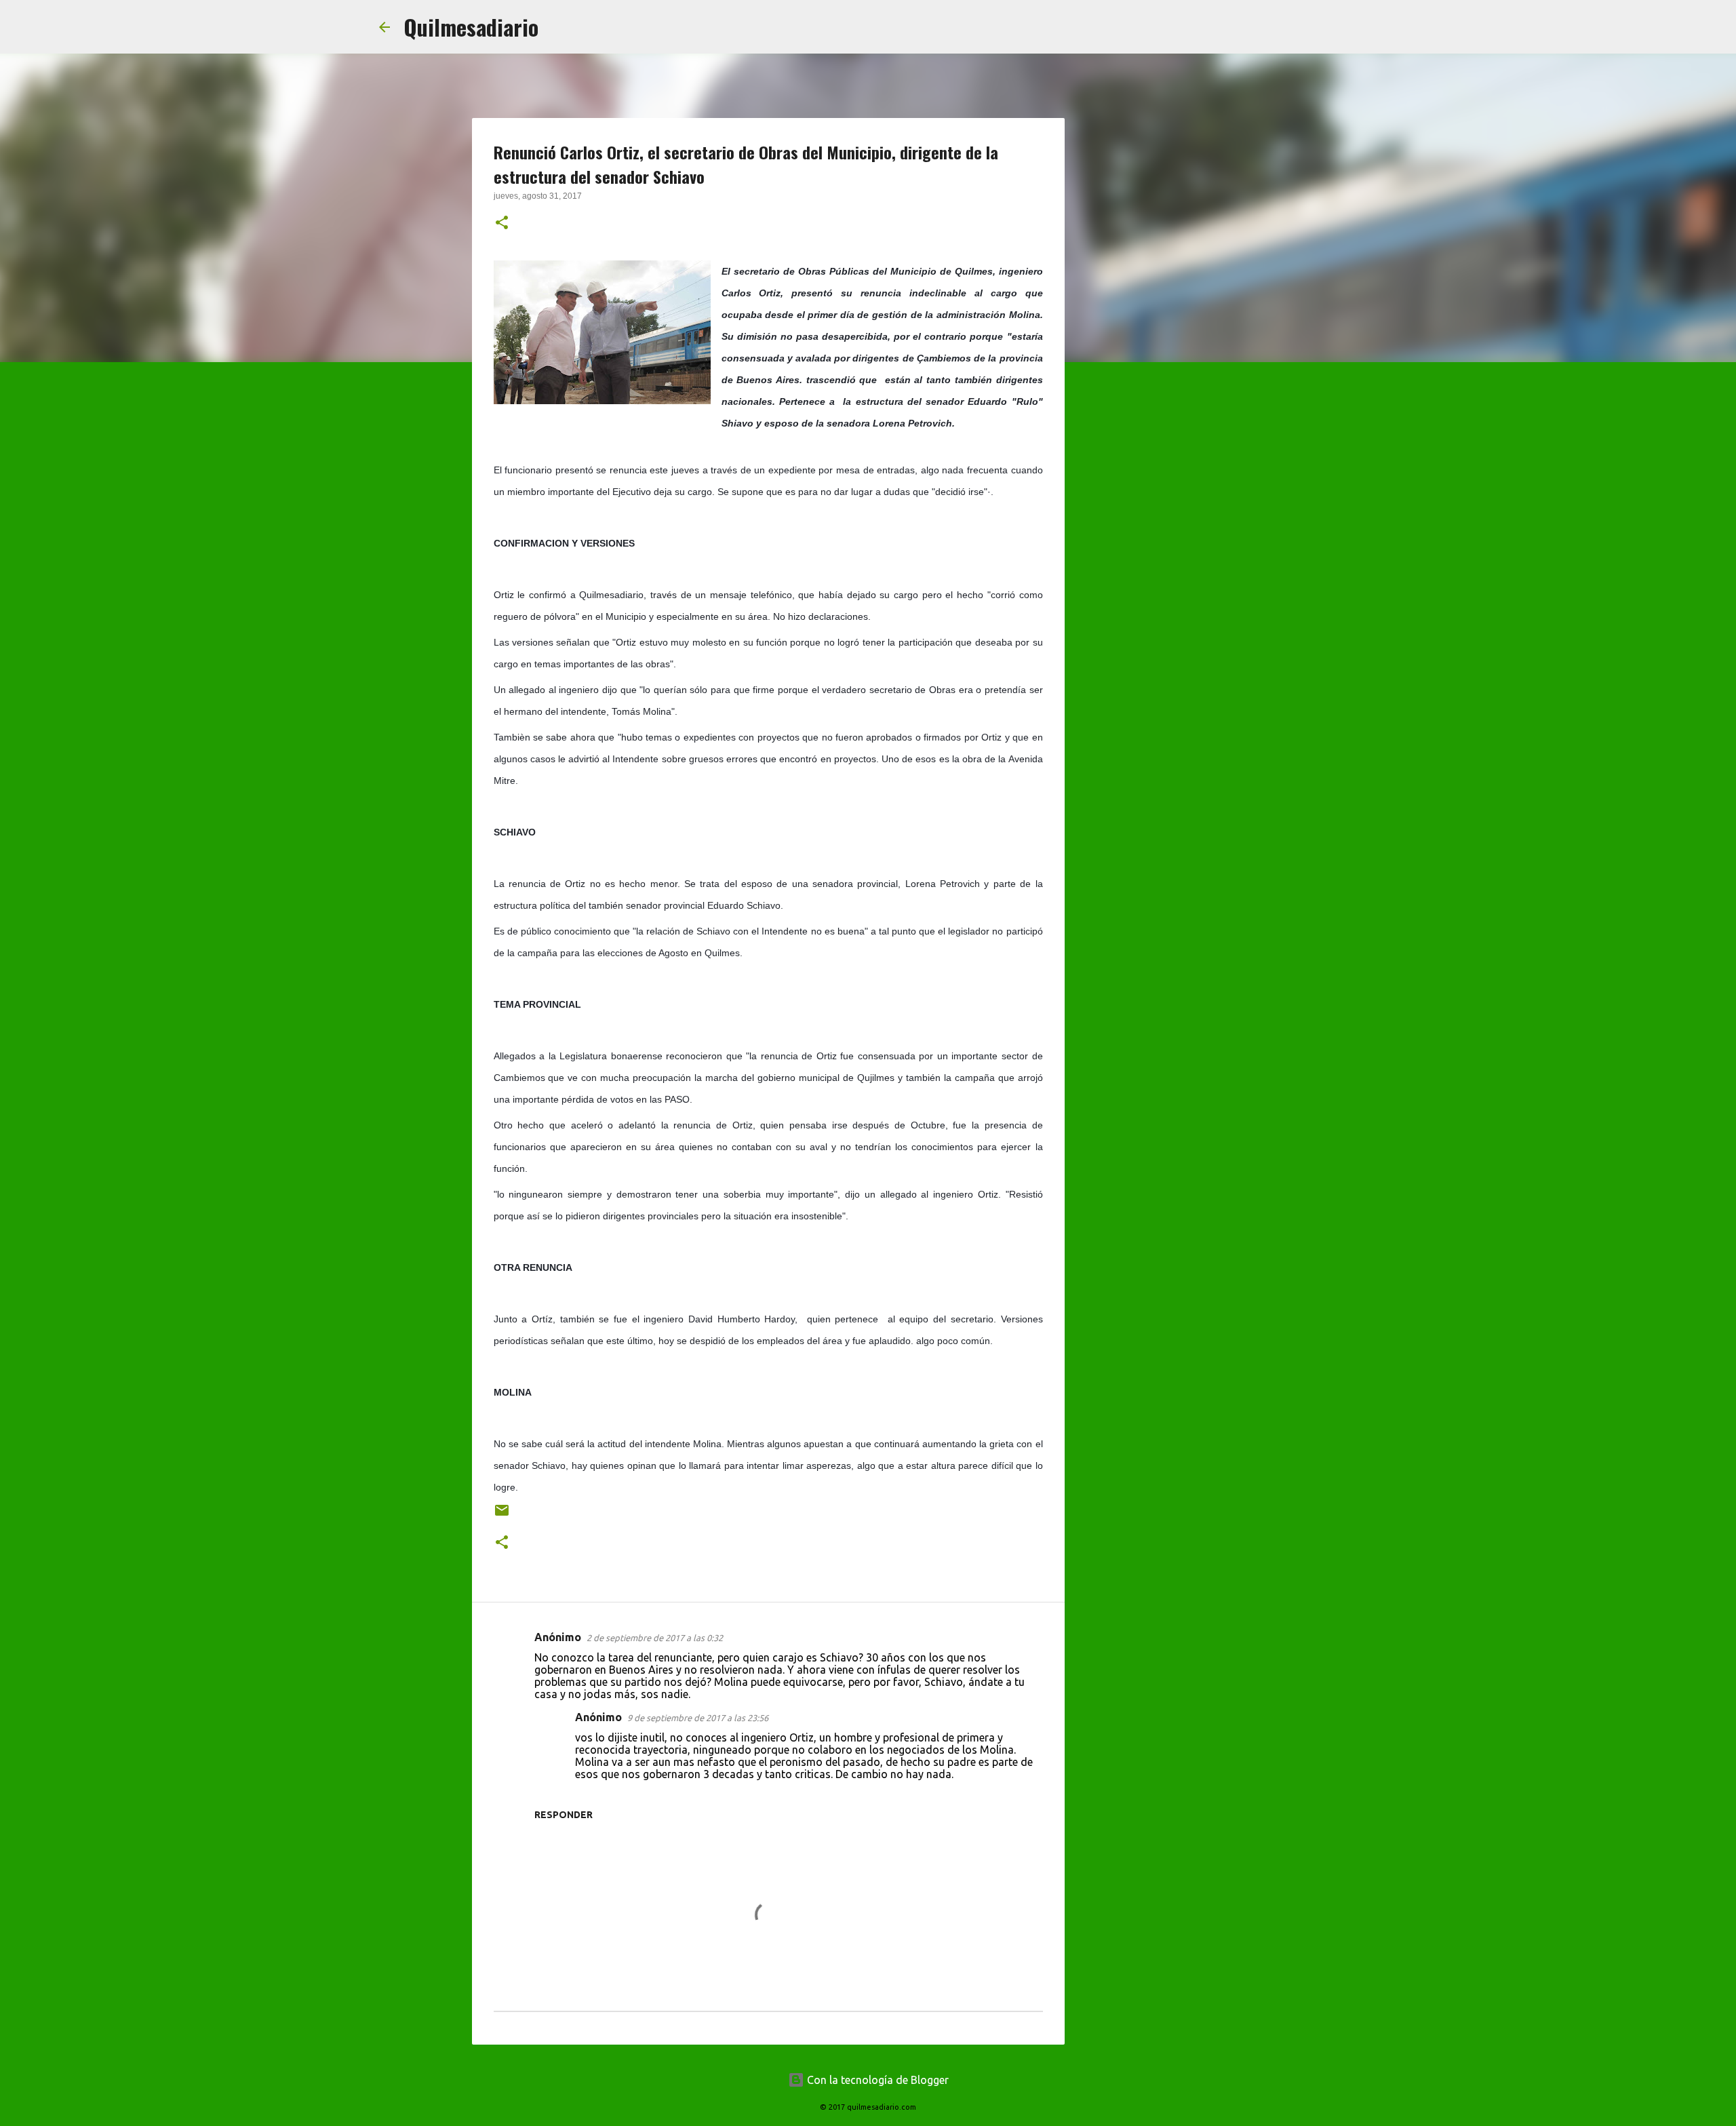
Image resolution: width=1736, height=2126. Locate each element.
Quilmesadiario (471, 27)
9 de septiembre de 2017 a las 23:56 (698, 1718)
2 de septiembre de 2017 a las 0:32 (655, 1638)
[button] (502, 224)
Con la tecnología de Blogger (876, 2080)
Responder (564, 1815)
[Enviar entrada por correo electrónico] (502, 1515)
